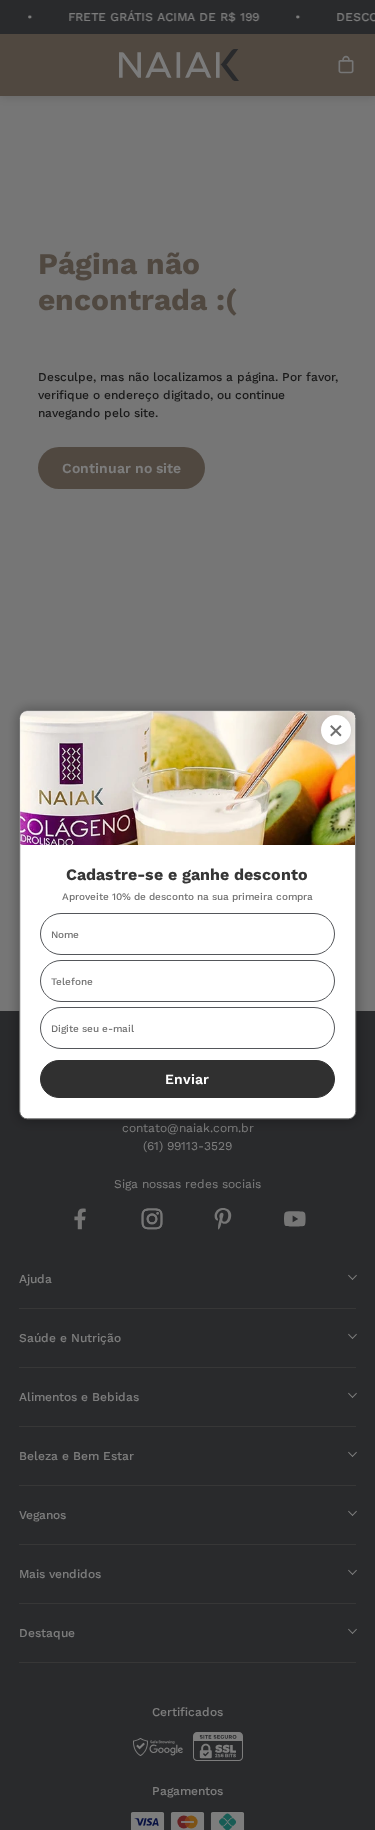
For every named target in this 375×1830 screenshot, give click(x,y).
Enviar (188, 1079)
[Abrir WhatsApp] (325, 1779)
